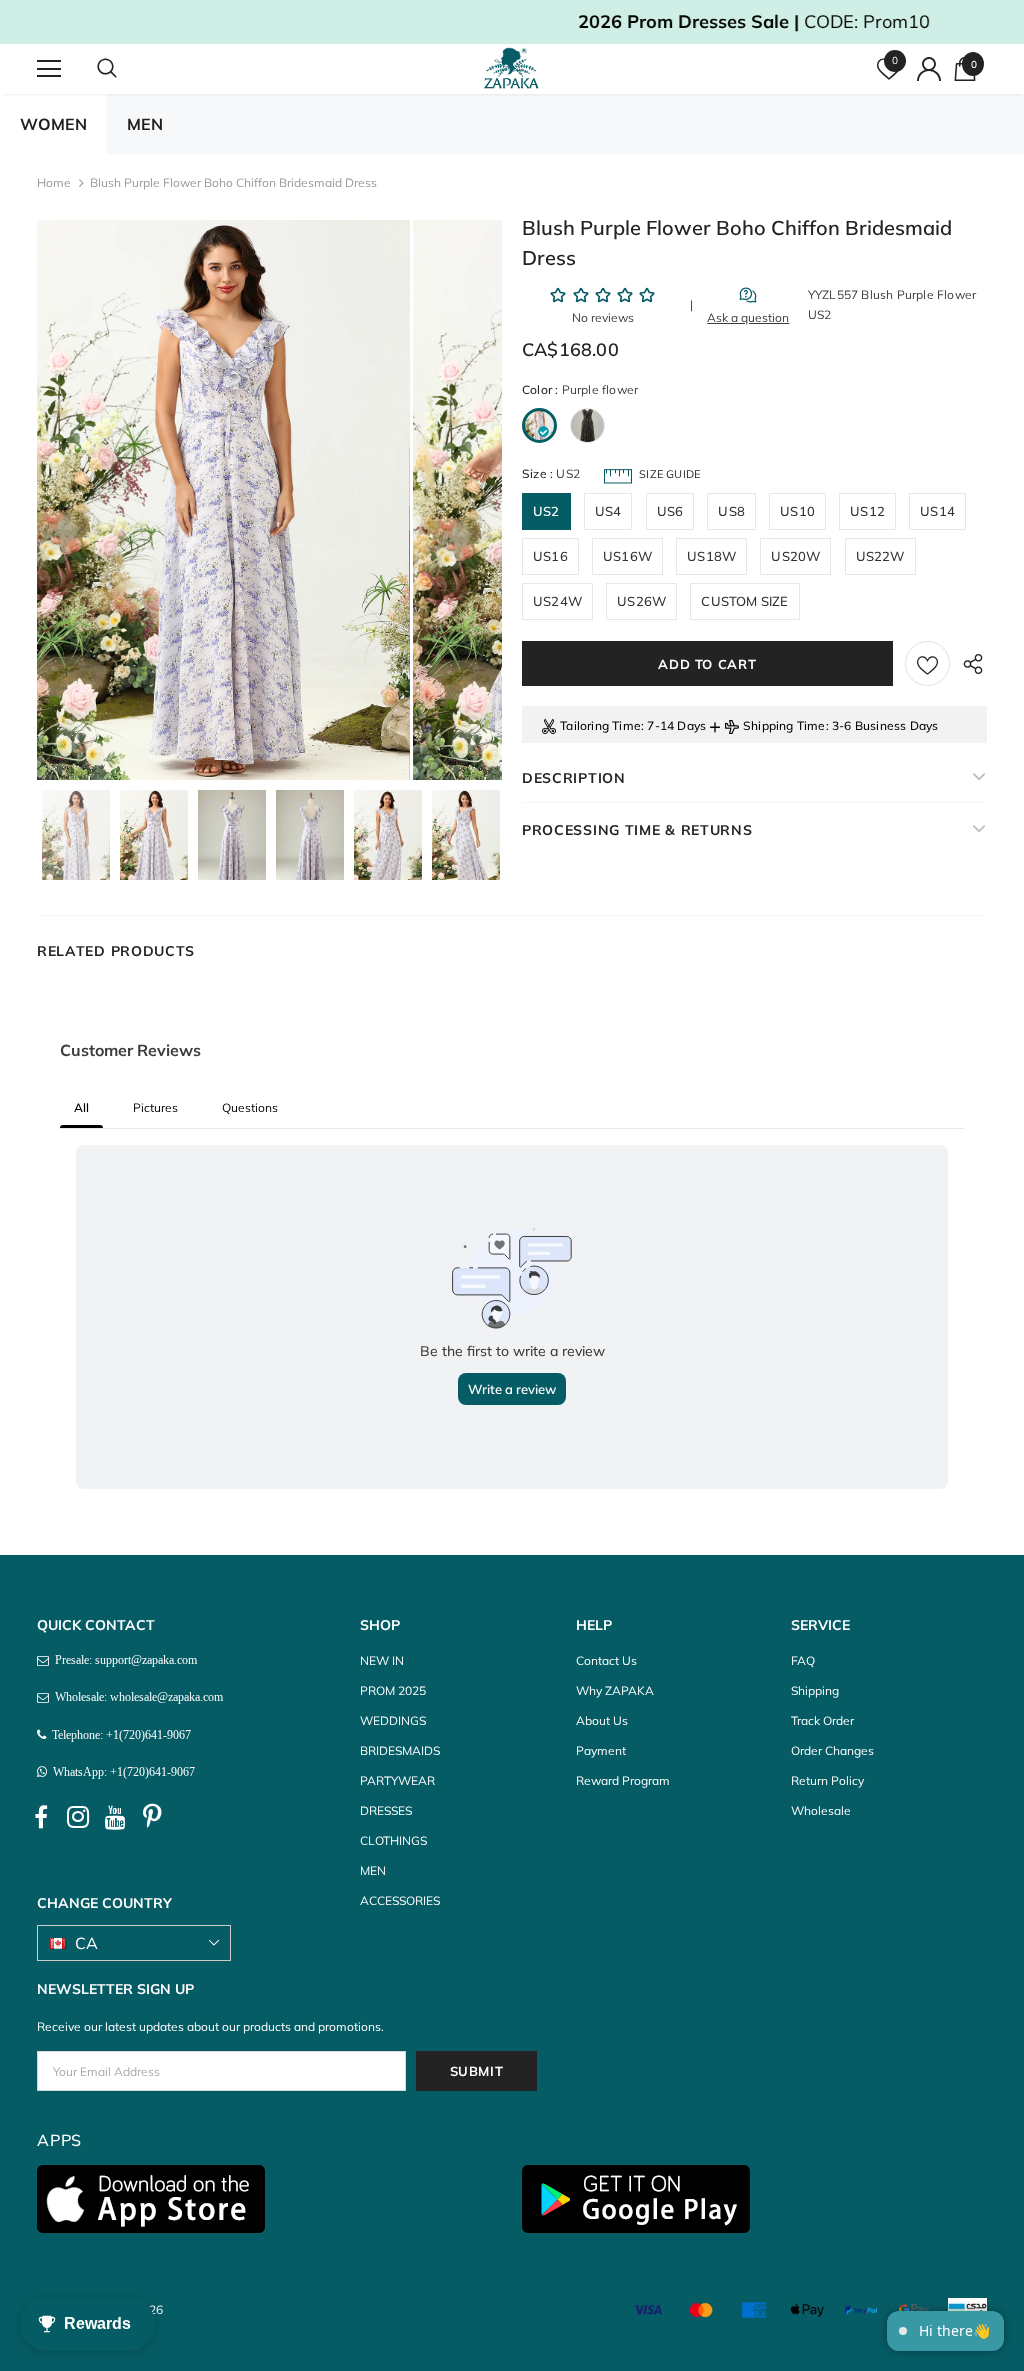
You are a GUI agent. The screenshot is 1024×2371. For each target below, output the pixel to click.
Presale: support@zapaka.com (123, 1660)
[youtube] (115, 1817)
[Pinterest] (152, 1817)
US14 (937, 511)
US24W (557, 601)
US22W (880, 556)
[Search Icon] (127, 69)
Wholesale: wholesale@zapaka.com (136, 1697)
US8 (731, 511)
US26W (641, 601)
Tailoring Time (600, 725)
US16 (550, 556)
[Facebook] (41, 1817)
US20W (795, 556)
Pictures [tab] (155, 1107)
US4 (608, 511)
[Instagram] (78, 1817)
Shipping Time (784, 725)
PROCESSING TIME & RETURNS (637, 830)
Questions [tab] (250, 1107)
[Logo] (514, 68)
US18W (711, 556)
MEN (145, 124)
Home (54, 182)
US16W (627, 556)
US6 (670, 511)
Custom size (744, 601)
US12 (867, 511)
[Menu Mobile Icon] (49, 69)
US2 (546, 511)
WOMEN (53, 124)
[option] (223, 500)
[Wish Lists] (927, 663)
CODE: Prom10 (512, 21)
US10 (797, 511)
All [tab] (81, 1107)
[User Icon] (929, 69)
